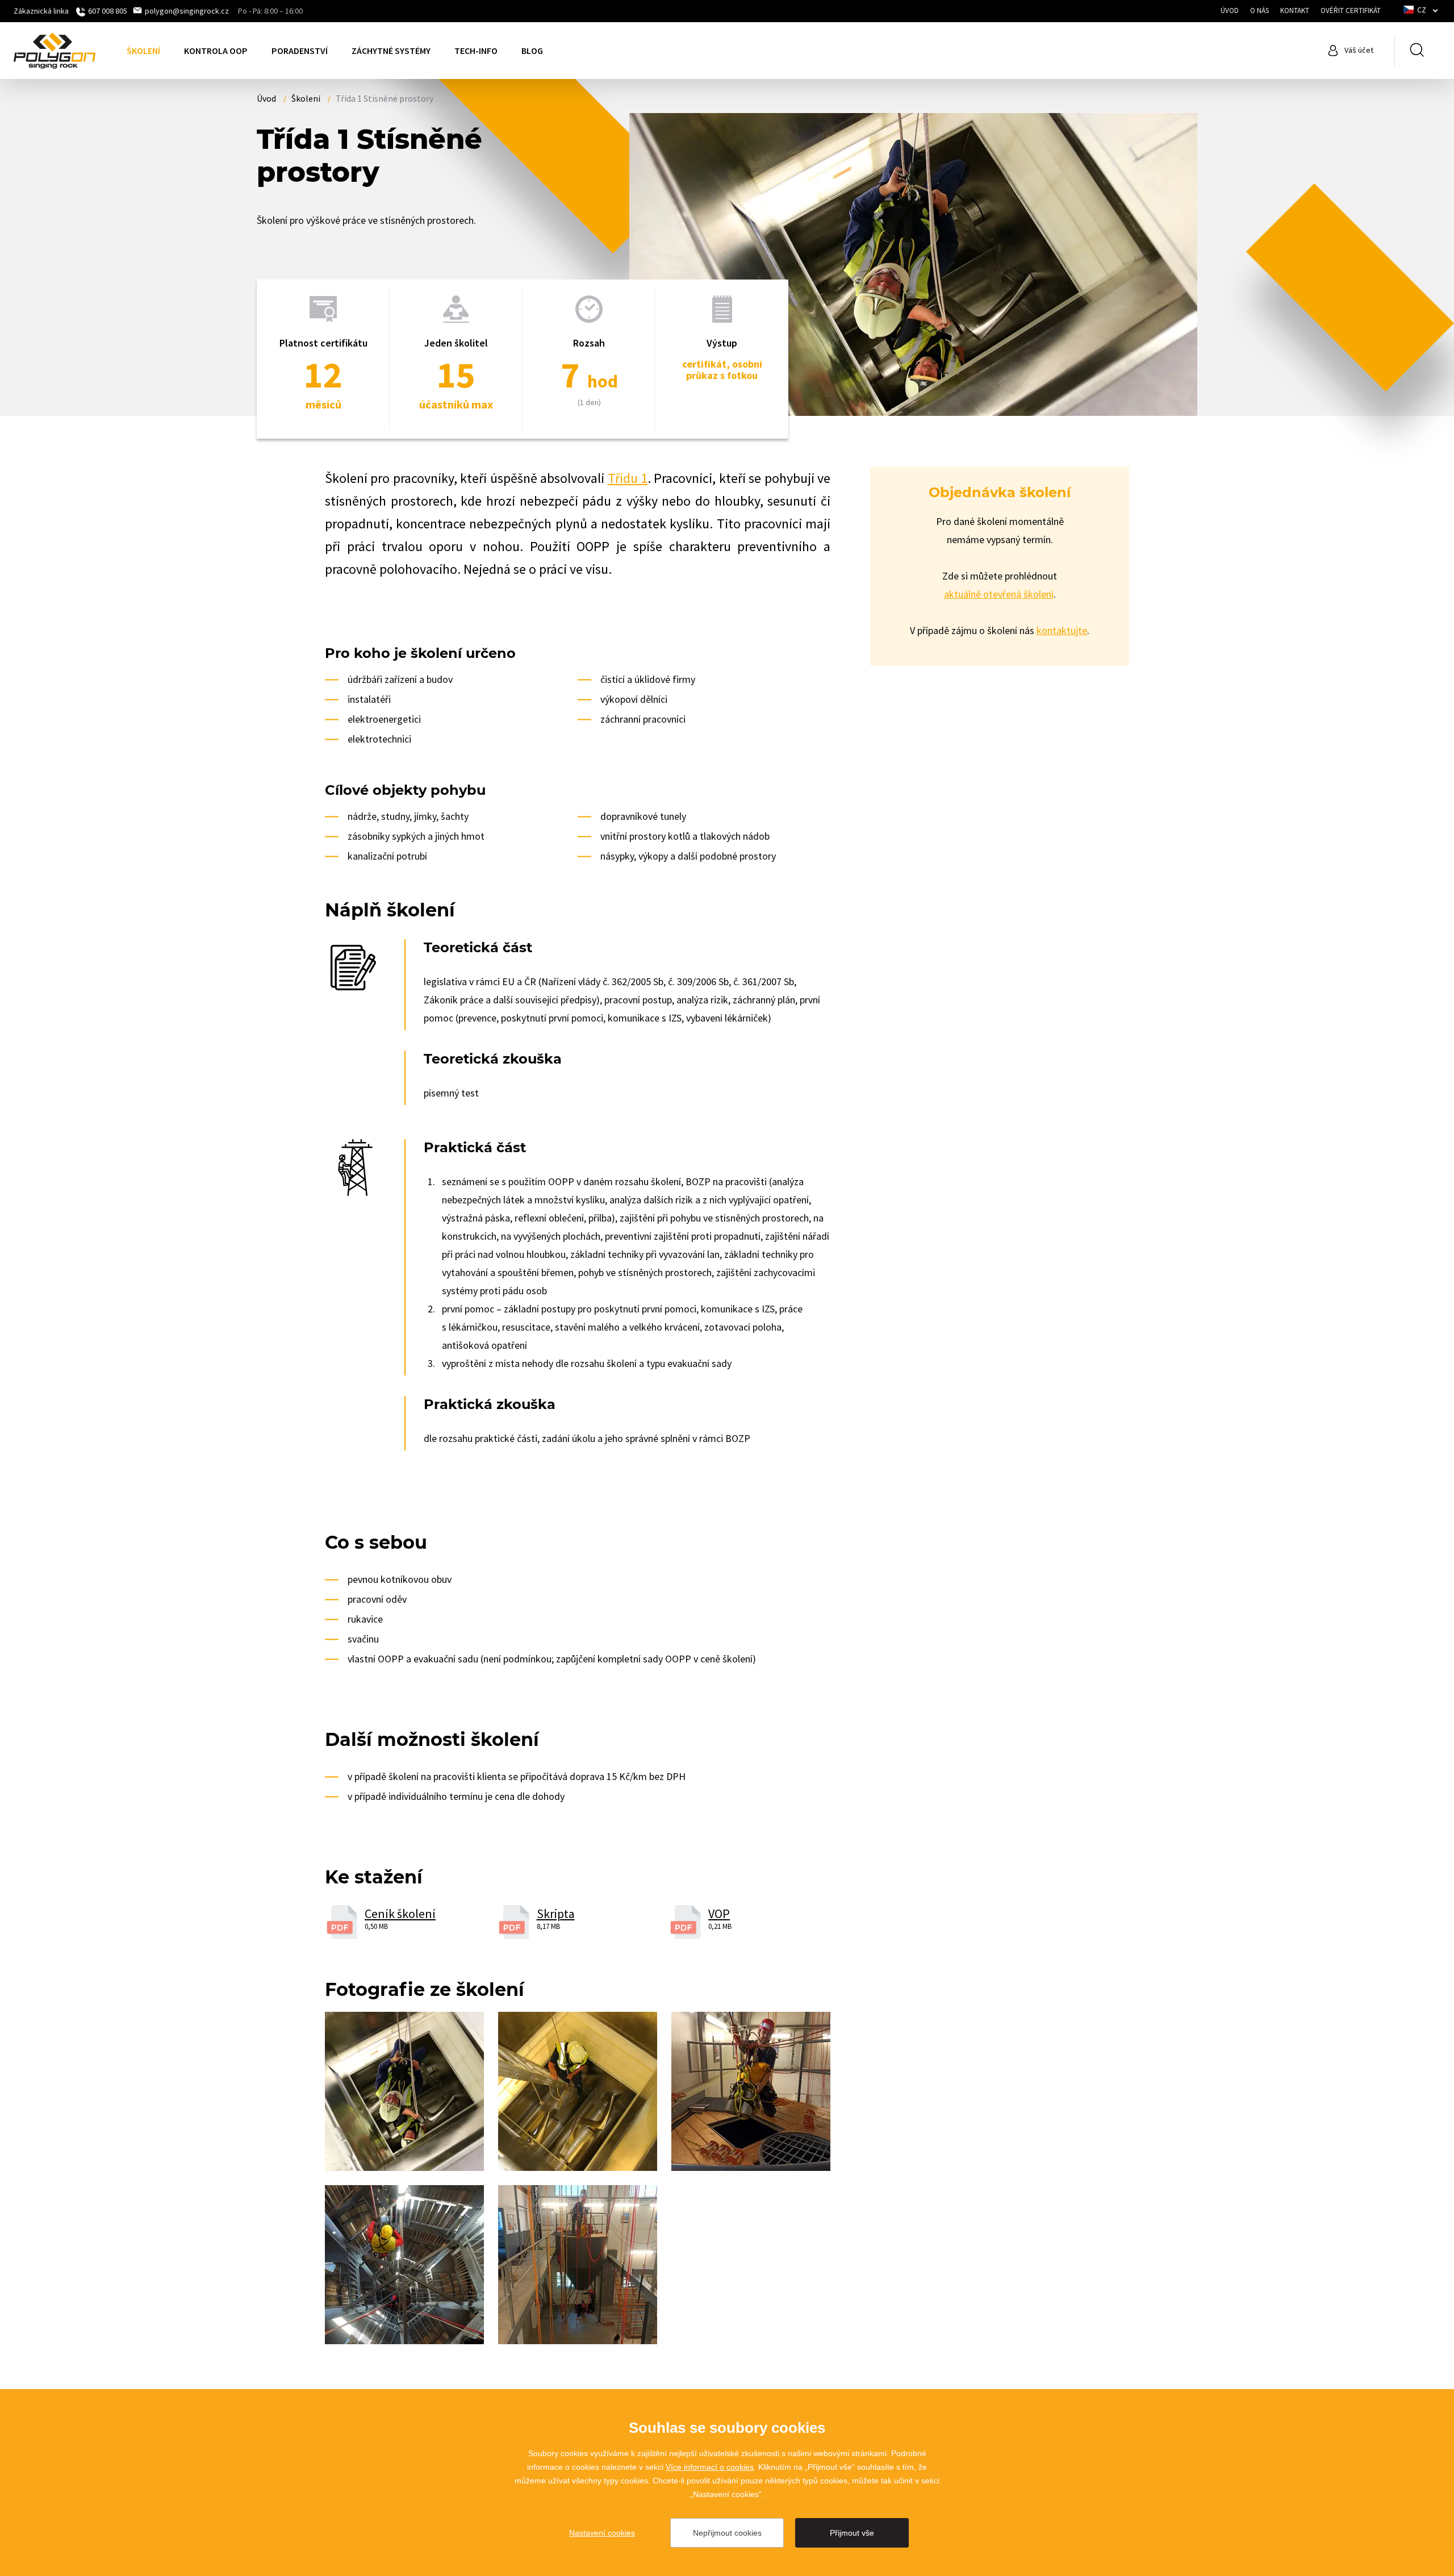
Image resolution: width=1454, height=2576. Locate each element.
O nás (1259, 11)
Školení (143, 51)
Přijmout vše (852, 2533)
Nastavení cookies (602, 2533)
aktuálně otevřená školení (999, 594)
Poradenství (300, 51)
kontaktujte (1062, 630)
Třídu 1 (628, 478)
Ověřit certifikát (1351, 11)
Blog (532, 51)
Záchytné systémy (391, 51)
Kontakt (1295, 11)
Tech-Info (476, 51)
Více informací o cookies (710, 2467)
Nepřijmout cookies (727, 2533)
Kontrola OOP (216, 51)
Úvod (1230, 11)
